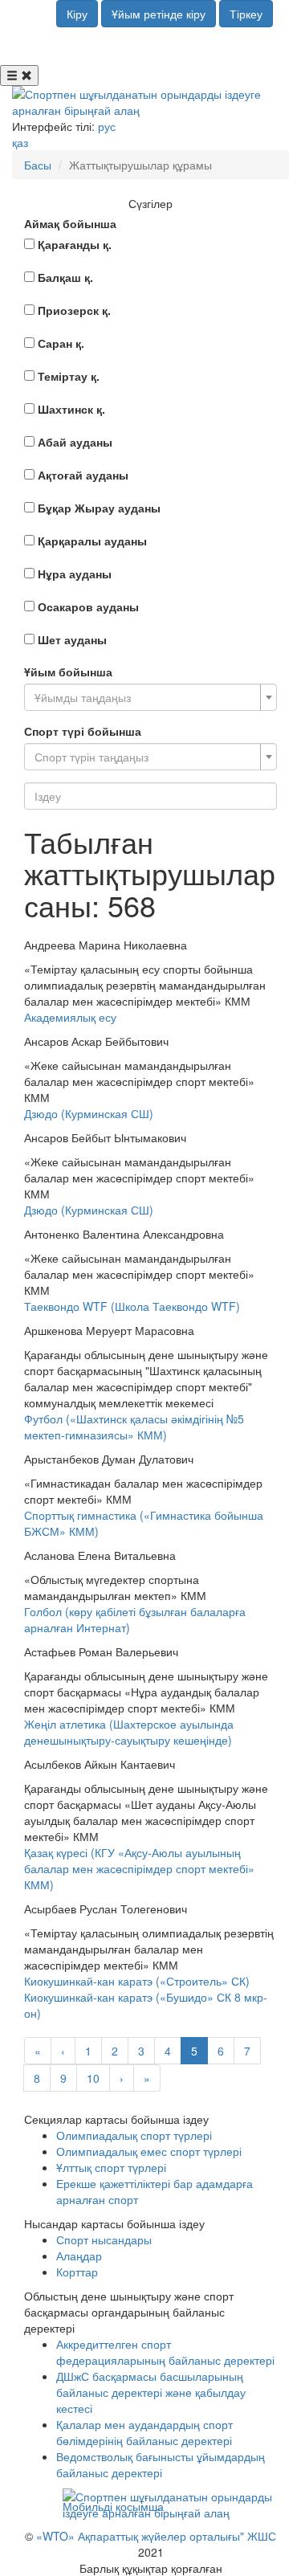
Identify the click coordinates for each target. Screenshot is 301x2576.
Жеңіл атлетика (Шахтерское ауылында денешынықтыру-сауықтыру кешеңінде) (129, 1732)
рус (107, 126)
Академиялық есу (70, 1017)
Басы (38, 165)
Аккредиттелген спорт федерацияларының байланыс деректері (165, 2352)
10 (93, 2078)
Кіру (77, 14)
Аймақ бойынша (70, 223)
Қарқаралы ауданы (92, 541)
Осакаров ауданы (88, 606)
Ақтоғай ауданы (83, 475)
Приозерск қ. (74, 310)
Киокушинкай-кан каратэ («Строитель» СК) (137, 1981)
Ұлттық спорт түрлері (111, 2167)
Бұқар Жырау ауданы (99, 508)
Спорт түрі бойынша (83, 731)
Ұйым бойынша (68, 672)
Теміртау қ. (69, 376)
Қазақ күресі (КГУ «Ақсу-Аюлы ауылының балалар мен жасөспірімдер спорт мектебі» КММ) (139, 1868)
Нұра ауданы (75, 574)
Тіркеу (246, 14)
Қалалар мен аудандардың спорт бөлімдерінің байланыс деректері (144, 2432)
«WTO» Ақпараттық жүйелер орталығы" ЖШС (156, 2536)
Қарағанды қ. (75, 244)
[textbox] (146, 697)
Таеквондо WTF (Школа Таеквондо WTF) (132, 1306)
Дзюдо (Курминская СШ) (89, 1113)
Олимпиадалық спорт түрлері (134, 2135)
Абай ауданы (75, 442)
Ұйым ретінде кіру (159, 14)
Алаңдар (79, 2256)
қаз (20, 142)
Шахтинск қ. (71, 409)
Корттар (77, 2272)
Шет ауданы (72, 639)
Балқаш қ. (65, 277)
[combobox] (150, 697)
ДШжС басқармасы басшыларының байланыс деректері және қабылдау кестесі (151, 2392)
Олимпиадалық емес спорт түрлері (149, 2151)
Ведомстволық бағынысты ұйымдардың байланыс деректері (161, 2464)
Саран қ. (61, 343)
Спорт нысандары (104, 2239)
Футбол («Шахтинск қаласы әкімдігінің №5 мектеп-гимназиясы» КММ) (134, 1427)
